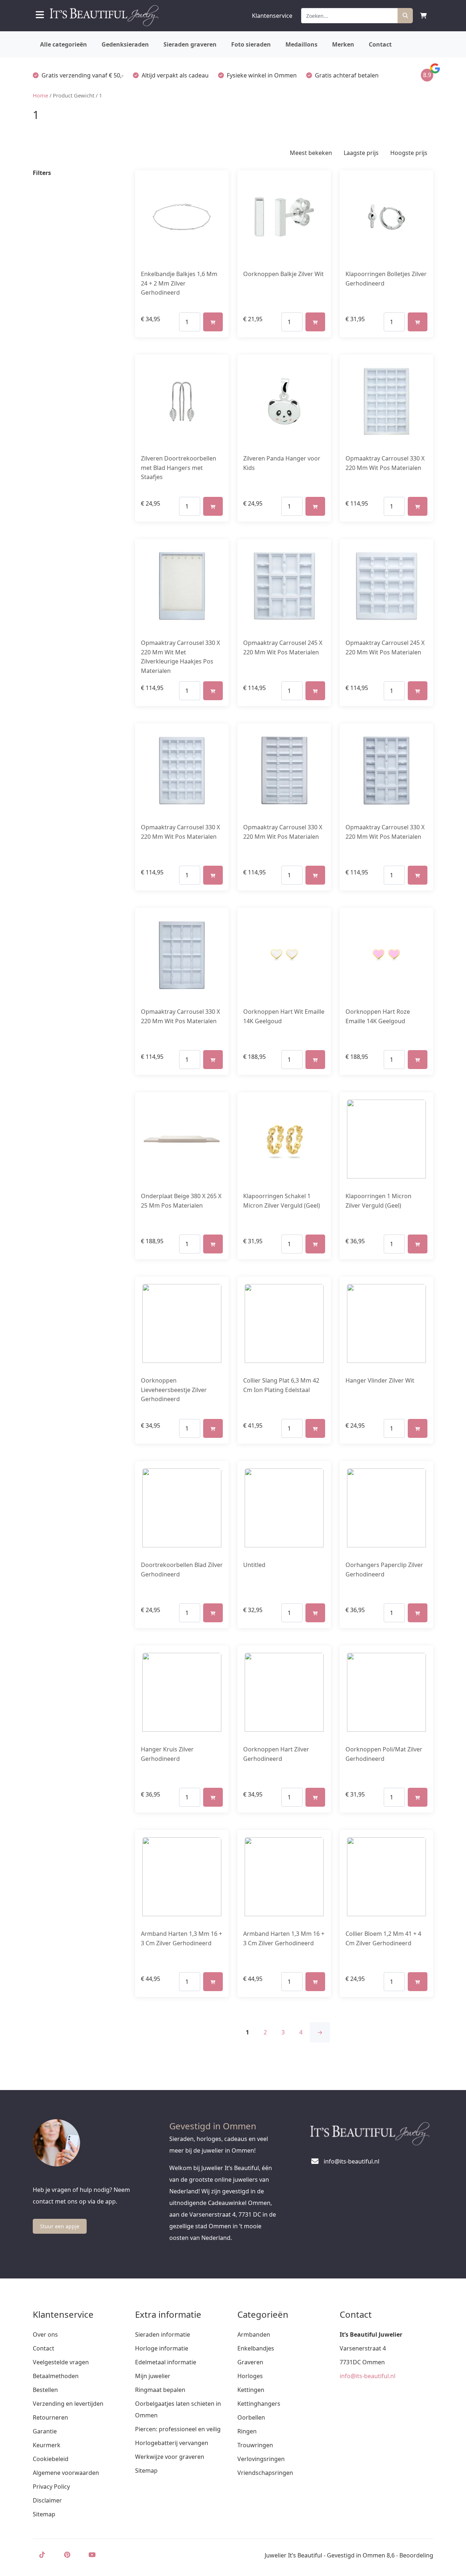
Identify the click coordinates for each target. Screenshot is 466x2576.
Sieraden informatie (163, 2334)
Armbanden (254, 2334)
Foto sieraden (251, 44)
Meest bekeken (311, 153)
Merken (343, 44)
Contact (380, 44)
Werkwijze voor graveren (170, 2457)
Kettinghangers (259, 2404)
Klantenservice (272, 16)
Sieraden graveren (190, 44)
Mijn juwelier (153, 2376)
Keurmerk (47, 2445)
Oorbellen (251, 2417)
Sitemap (44, 2514)
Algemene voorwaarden (66, 2473)
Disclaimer (47, 2500)
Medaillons (301, 44)
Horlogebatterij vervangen (172, 2443)
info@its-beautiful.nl (368, 2376)
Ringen (247, 2431)
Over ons (45, 2334)
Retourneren (50, 2417)
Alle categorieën (64, 44)
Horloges (250, 2376)
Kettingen (251, 2390)
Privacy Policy (51, 2487)
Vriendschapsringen (265, 2473)
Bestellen (45, 2390)
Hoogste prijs (409, 153)
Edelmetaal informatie (166, 2362)
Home (40, 95)
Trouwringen (255, 2445)
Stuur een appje (60, 2226)
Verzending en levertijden (68, 2404)
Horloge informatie (162, 2348)
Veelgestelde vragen (61, 2362)
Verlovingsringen (261, 2459)
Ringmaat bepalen (160, 2390)
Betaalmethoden (56, 2376)
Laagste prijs (361, 153)
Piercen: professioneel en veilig (178, 2429)
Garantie (45, 2431)
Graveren (250, 2362)
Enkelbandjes (256, 2348)
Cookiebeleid (51, 2459)
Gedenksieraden (125, 44)
